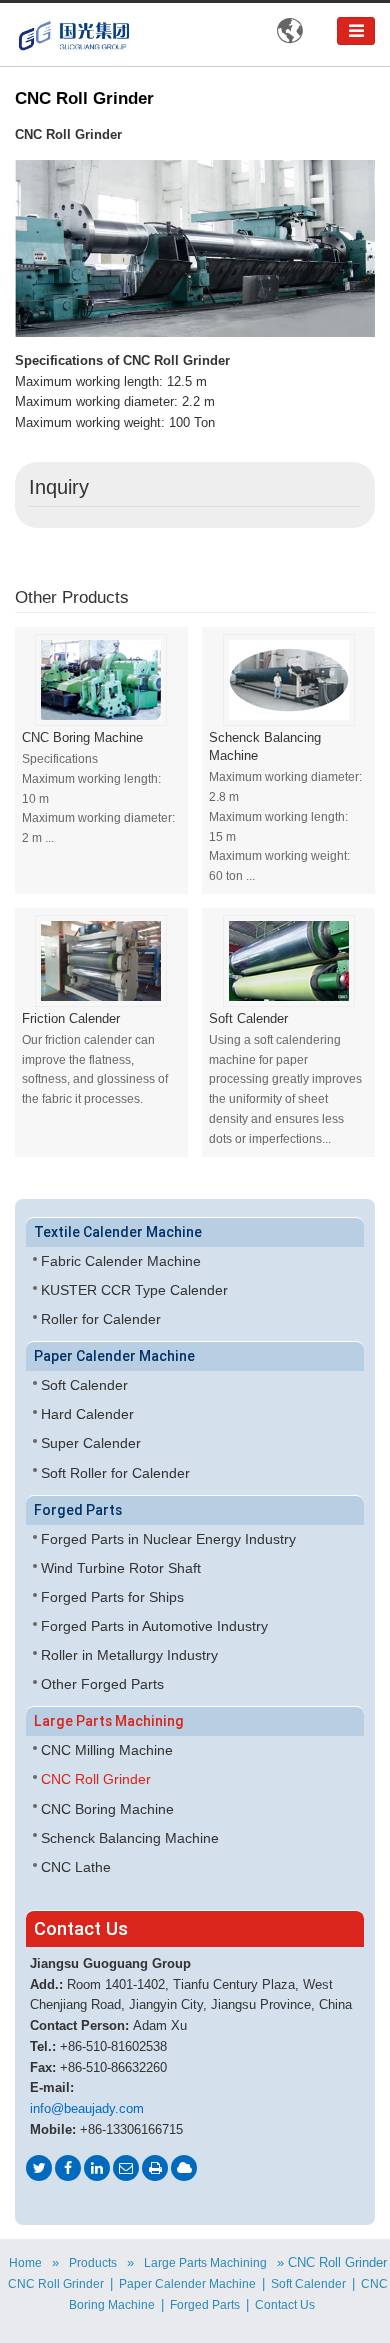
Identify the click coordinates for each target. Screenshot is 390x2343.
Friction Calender (71, 1019)
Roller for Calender (101, 1319)
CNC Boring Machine (82, 738)
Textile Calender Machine (118, 1232)
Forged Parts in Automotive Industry (154, 1626)
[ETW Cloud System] (184, 2168)
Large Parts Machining (109, 1721)
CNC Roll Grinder (96, 1779)
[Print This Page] (155, 2168)
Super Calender (91, 1443)
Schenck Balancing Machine (265, 747)
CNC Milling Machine (107, 1750)
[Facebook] (68, 2168)
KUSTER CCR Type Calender (134, 1290)
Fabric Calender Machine (121, 1261)
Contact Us (81, 1928)
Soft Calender (248, 1019)
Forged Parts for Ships (112, 1597)
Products (93, 2263)
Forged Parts (78, 1510)
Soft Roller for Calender (115, 1473)
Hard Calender (87, 1414)
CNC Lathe (76, 1867)
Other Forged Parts (102, 1684)
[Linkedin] (97, 2168)
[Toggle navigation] (356, 31)
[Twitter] (39, 2168)
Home (25, 2263)
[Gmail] (126, 2168)
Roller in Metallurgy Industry (129, 1655)
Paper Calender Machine (114, 1356)
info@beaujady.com (87, 2109)
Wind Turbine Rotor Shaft (121, 1568)
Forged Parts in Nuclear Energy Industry (168, 1539)
